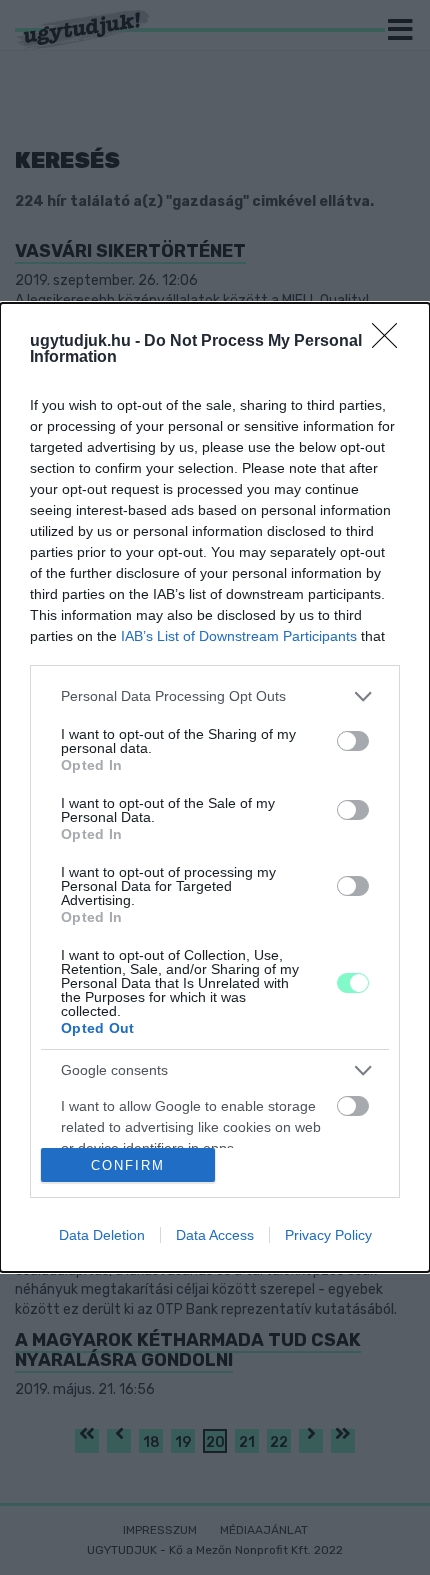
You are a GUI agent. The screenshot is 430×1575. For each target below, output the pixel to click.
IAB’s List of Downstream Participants (239, 636)
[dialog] (215, 788)
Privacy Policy (328, 1235)
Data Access (215, 1235)
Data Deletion (102, 1235)
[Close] (391, 342)
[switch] (353, 741)
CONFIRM (128, 1165)
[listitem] (215, 696)
